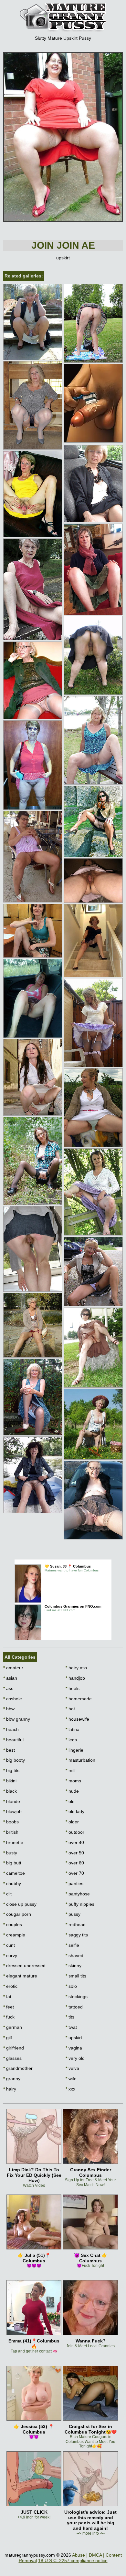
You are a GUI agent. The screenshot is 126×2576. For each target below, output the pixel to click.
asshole (13, 1699)
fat (7, 1997)
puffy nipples (80, 1904)
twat (71, 2027)
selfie (72, 1945)
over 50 (75, 1853)
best (9, 1750)
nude (72, 1791)
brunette (13, 1842)
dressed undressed (24, 1966)
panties (74, 1883)
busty (10, 1853)
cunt (9, 1945)
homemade (79, 1699)
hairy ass (76, 1668)
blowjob (12, 1811)
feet (9, 2007)
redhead (76, 1924)
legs (71, 1740)
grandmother (18, 2068)
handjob (75, 1678)
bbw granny (17, 1719)
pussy (73, 1914)
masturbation (80, 1760)
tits (70, 2017)
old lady (75, 1811)
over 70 (75, 1873)
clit (7, 1894)
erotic (10, 1986)
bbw (9, 1709)
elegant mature (20, 1976)
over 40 (75, 1842)
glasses (12, 2058)
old (70, 1801)
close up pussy (20, 1904)
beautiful (13, 1740)
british (11, 1832)
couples (13, 1924)
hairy (10, 2089)
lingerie (74, 1750)
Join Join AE (63, 245)
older (72, 1822)
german (13, 2027)
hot (70, 1709)
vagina (74, 2048)
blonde (12, 1801)
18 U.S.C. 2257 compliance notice (73, 2560)
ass (8, 1688)
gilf (8, 2038)
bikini (10, 1781)
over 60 (75, 1863)
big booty (14, 1760)
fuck (9, 2017)
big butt (12, 1863)
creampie (14, 1935)
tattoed (74, 2007)
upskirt (74, 2038)
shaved (74, 1955)
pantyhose (78, 1894)
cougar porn (17, 1914)
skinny (73, 1966)
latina (73, 1729)
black (10, 1791)
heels (73, 1688)
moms (73, 1781)
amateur (13, 1668)
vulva (72, 2068)
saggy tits (77, 1935)
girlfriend (14, 2048)
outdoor (75, 1832)
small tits (76, 1976)
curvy (10, 1955)
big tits (11, 1770)
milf (71, 1770)
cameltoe (14, 1873)
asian (10, 1678)
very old (75, 2058)
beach (11, 1729)
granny (12, 2079)
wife (71, 2079)
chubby (12, 1883)
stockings (77, 1997)
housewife (77, 1719)
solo (71, 1986)
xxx (70, 2089)
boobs (11, 1822)
